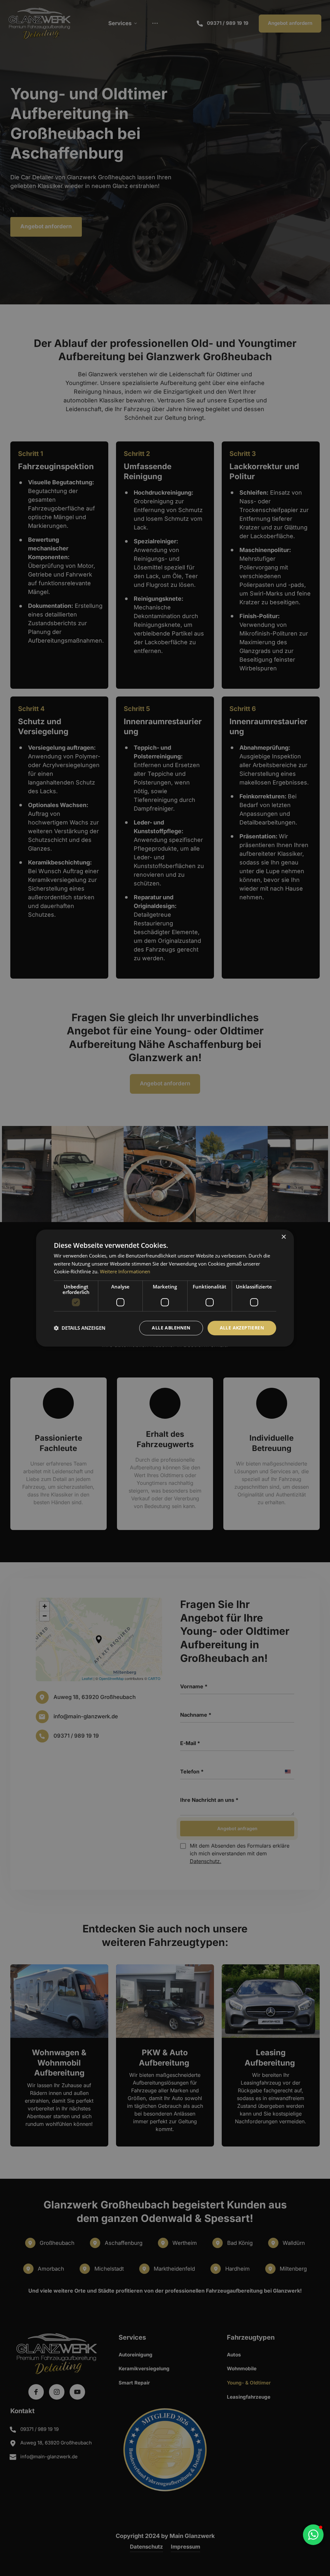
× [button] (283, 1237)
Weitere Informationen (125, 1272)
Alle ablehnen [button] (171, 1328)
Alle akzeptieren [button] (242, 1328)
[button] (318, 2421)
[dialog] (165, 1288)
